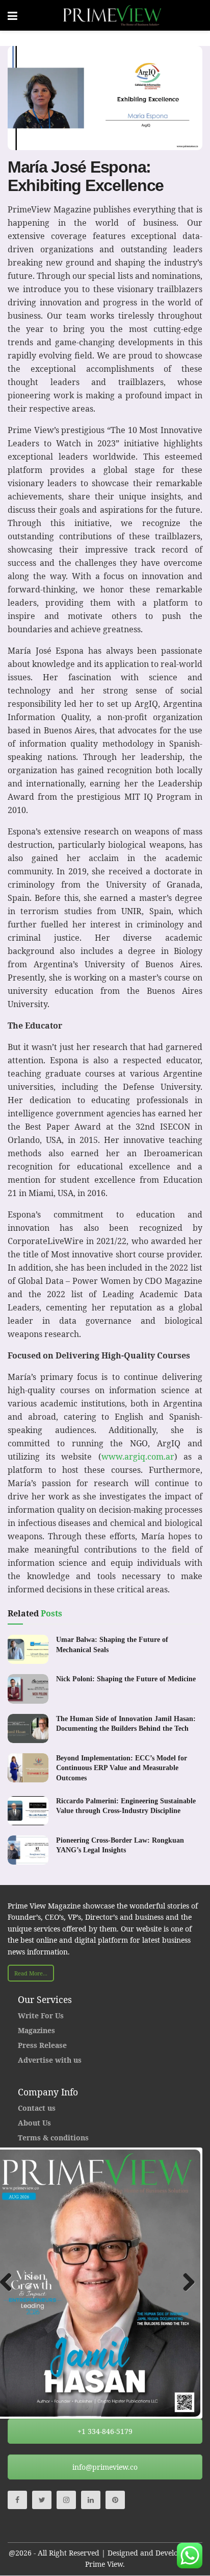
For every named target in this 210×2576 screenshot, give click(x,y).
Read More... (31, 1973)
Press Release (42, 2045)
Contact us (37, 2108)
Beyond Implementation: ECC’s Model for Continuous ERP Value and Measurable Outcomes (122, 1768)
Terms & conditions (53, 2138)
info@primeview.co (105, 2467)
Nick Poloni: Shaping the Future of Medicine (126, 1679)
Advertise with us (50, 2060)
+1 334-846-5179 (105, 2431)
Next (185, 2283)
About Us (34, 2123)
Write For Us (41, 2016)
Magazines (36, 2030)
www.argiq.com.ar (138, 1457)
